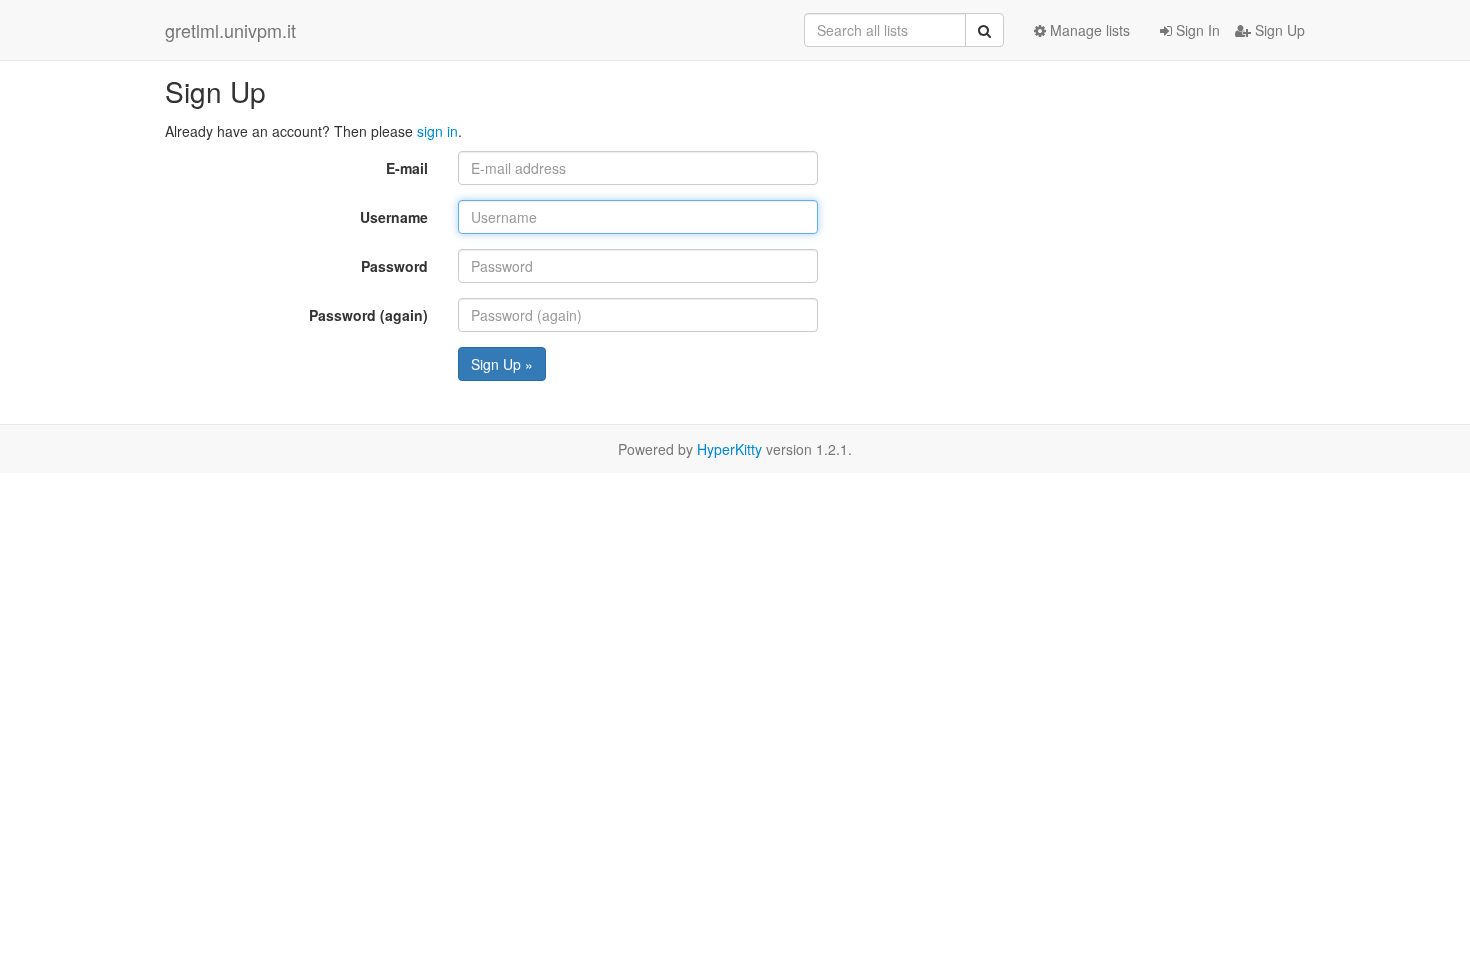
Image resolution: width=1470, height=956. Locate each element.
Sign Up (1278, 30)
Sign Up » (502, 364)
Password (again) (368, 315)
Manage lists (1088, 30)
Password (394, 266)
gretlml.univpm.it (230, 30)
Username (394, 217)
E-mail (407, 168)
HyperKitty (729, 449)
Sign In (1196, 30)
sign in (437, 131)
